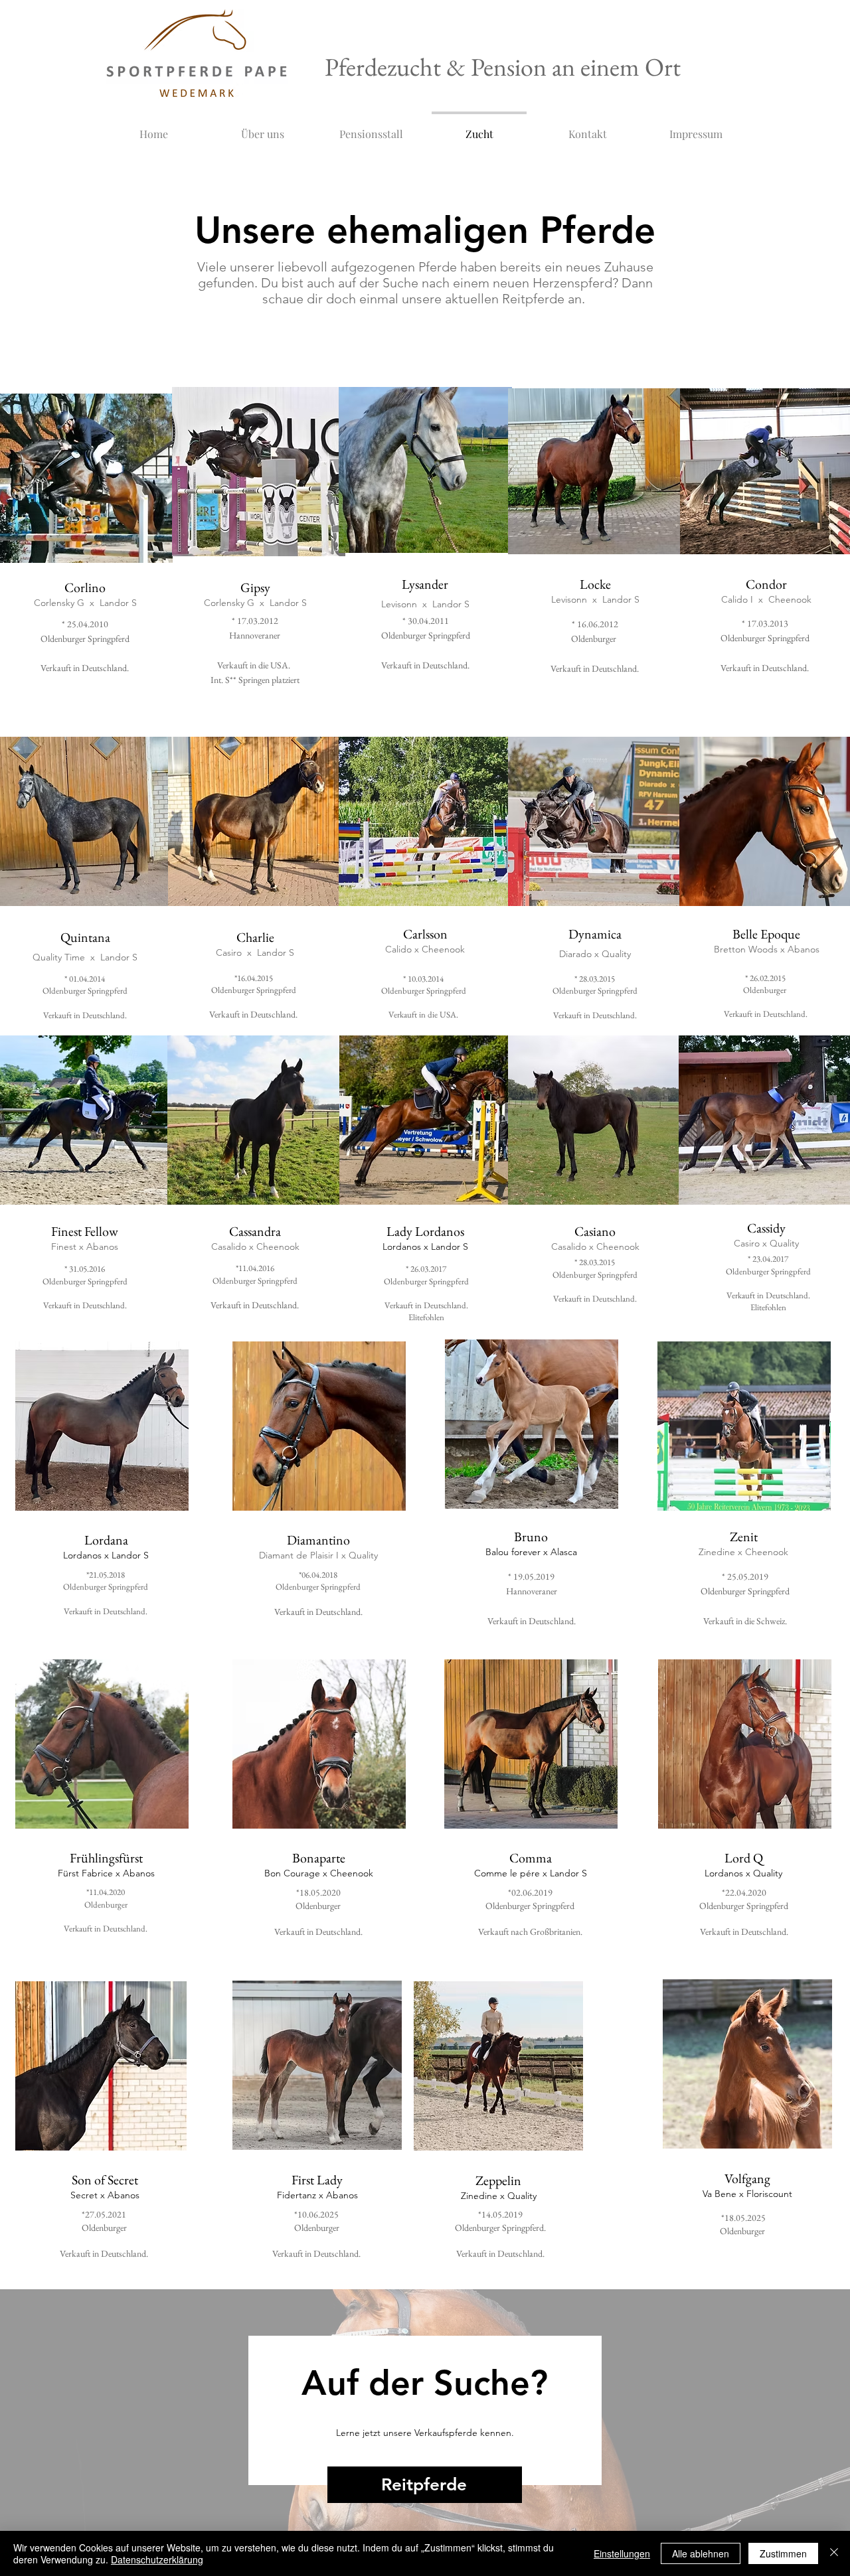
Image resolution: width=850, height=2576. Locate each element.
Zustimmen (783, 2553)
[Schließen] (834, 2553)
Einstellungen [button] (622, 2553)
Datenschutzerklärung (157, 2559)
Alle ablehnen (701, 2553)
